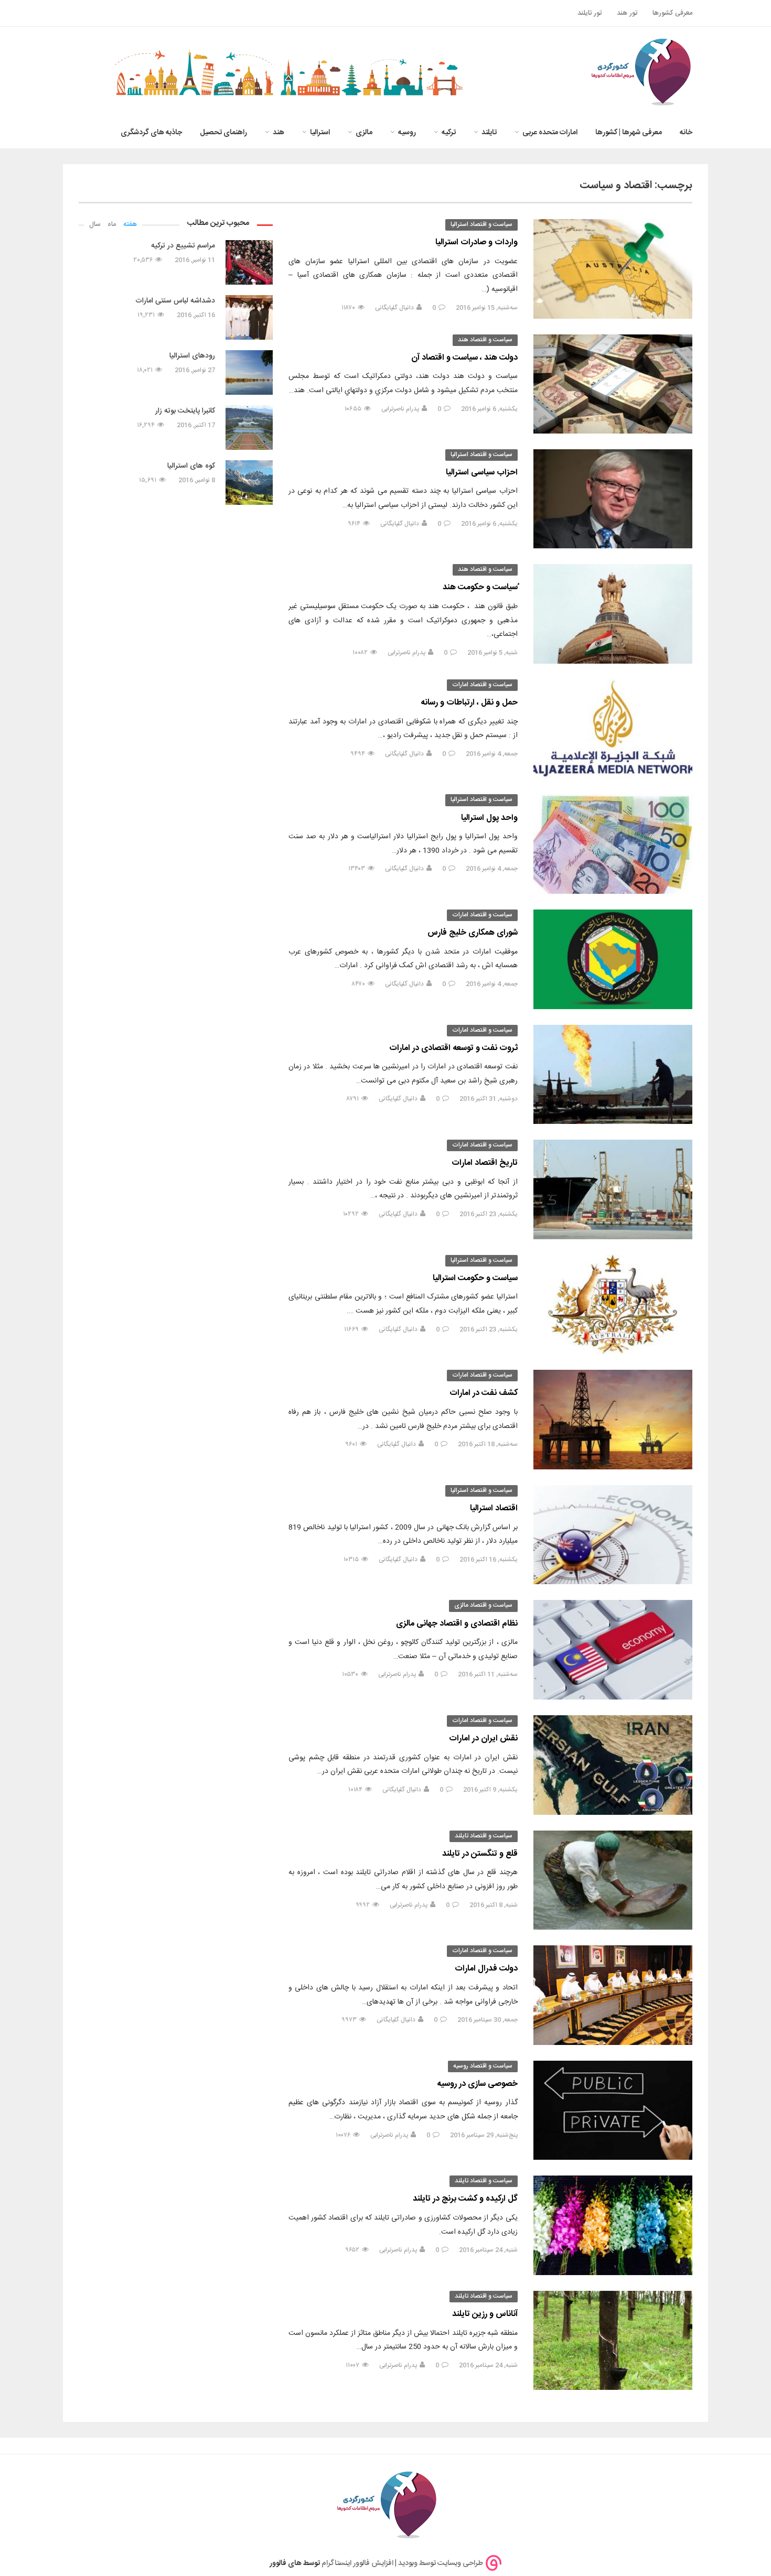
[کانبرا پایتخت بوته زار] (249, 427)
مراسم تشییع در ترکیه (183, 246)
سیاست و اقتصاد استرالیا (481, 224)
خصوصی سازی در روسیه (477, 2084)
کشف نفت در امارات (484, 1393)
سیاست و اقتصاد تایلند (484, 1836)
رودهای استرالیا (192, 356)
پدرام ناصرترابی (400, 409)
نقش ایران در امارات (483, 1739)
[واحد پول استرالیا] (613, 844)
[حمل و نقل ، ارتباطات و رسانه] (613, 729)
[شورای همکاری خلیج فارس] (613, 959)
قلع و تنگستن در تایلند (480, 1854)
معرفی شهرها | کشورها (629, 133)
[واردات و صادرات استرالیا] (613, 269)
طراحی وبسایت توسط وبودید (441, 2563)
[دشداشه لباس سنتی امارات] (249, 317)
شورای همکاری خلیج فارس (473, 933)
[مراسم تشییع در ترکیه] (249, 262)
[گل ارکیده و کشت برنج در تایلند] (613, 2225)
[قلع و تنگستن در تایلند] (613, 1880)
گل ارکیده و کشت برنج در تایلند (465, 2199)
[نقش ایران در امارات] (613, 1765)
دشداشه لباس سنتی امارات (175, 301)
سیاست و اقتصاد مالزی (483, 1605)
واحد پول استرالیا (489, 818)
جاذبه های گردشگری (151, 133)
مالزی (364, 133)
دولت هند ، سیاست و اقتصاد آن (464, 358)
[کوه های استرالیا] (249, 483)
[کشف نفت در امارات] (613, 1420)
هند (279, 133)
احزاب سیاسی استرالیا (482, 473)
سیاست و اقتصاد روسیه (483, 2066)
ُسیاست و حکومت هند (480, 587)
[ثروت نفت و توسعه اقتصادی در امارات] (613, 1075)
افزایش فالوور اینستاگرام (357, 2563)
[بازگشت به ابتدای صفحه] (26, 2550)
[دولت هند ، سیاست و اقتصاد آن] (613, 384)
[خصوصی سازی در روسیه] (613, 2110)
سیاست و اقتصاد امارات (482, 685)
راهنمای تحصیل (223, 133)
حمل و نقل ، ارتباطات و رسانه (469, 703)
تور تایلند (590, 13)
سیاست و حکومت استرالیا (475, 1278)
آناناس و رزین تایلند (485, 2314)
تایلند (489, 133)
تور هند (627, 13)
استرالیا (320, 133)
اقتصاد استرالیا (494, 1508)
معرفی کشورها (672, 13)
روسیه (407, 133)
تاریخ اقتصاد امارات (485, 1163)
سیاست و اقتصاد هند (485, 340)
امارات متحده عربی (550, 133)
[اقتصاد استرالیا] (613, 1535)
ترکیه (449, 133)
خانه (686, 133)
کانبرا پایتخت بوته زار (185, 411)
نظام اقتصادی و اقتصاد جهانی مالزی (457, 1624)
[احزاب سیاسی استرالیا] (613, 499)
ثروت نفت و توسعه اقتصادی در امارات (453, 1048)
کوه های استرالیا (191, 466)
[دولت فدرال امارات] (613, 1995)
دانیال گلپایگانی (394, 308)
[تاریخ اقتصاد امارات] (613, 1189)
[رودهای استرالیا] (249, 372)
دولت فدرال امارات (486, 1969)
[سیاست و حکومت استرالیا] (613, 1305)
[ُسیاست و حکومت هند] (613, 614)
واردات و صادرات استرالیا (476, 242)
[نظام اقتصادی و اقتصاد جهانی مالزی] (613, 1650)
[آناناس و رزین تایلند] (613, 2341)
